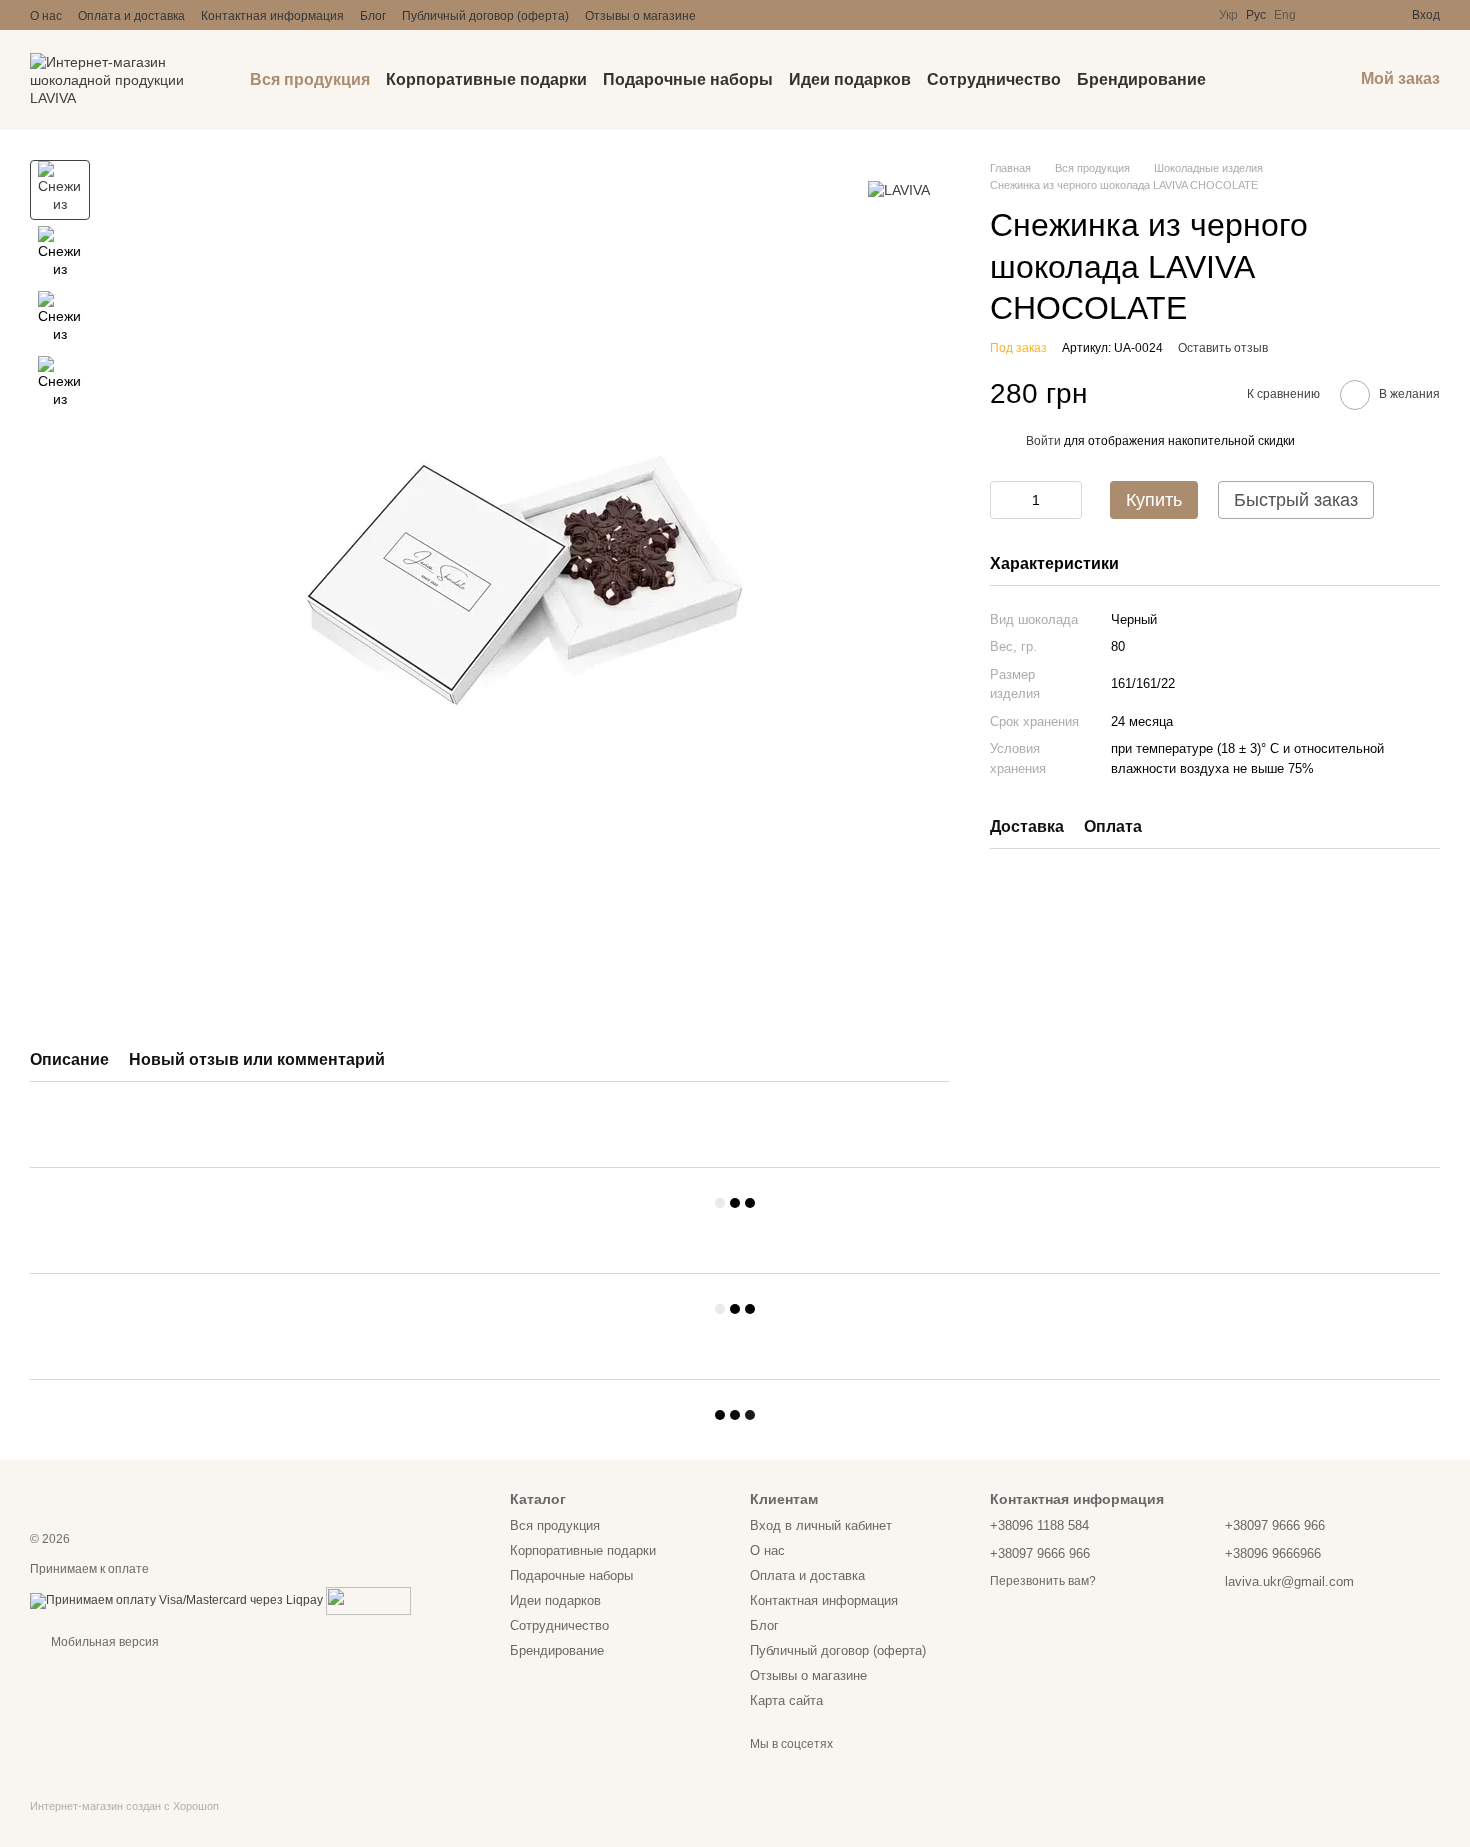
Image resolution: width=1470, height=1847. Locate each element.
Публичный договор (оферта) (485, 16)
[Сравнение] (1324, 15)
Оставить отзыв (1223, 348)
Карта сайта (786, 1700)
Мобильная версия (103, 1642)
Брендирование (1141, 79)
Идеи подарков (850, 79)
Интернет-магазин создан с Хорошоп (124, 1806)
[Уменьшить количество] (1005, 500)
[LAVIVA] (899, 189)
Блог (373, 16)
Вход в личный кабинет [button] (821, 1525)
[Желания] (1360, 15)
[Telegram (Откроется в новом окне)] (796, 15)
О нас (46, 16)
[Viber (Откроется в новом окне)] (820, 15)
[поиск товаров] (1242, 80)
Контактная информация (272, 16)
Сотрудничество (994, 79)
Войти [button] (1043, 441)
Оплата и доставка (131, 16)
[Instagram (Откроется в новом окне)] (724, 15)
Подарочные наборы (688, 79)
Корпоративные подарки (486, 79)
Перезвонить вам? (1043, 1581)
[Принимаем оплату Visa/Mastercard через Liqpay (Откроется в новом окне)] (176, 1600)
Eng (1285, 15)
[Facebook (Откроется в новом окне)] (772, 15)
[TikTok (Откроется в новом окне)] (748, 15)
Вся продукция (310, 79)
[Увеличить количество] (1067, 500)
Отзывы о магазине (640, 16)
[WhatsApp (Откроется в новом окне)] (844, 15)
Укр (1228, 15)
